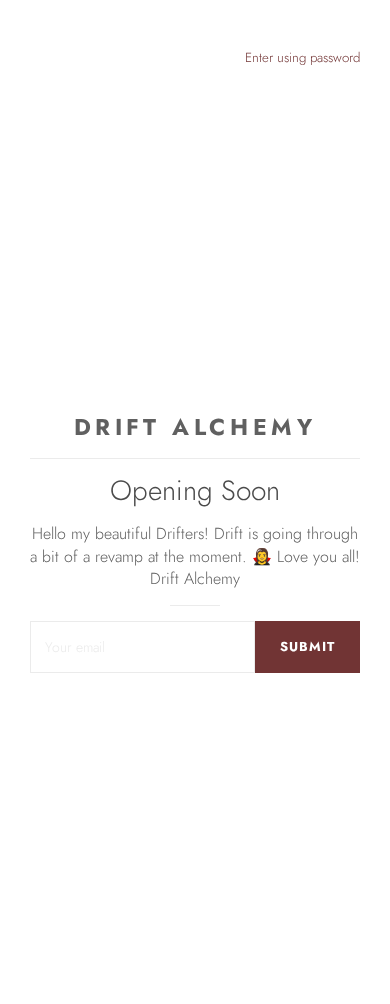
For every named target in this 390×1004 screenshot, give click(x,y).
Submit (307, 646)
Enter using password (302, 57)
